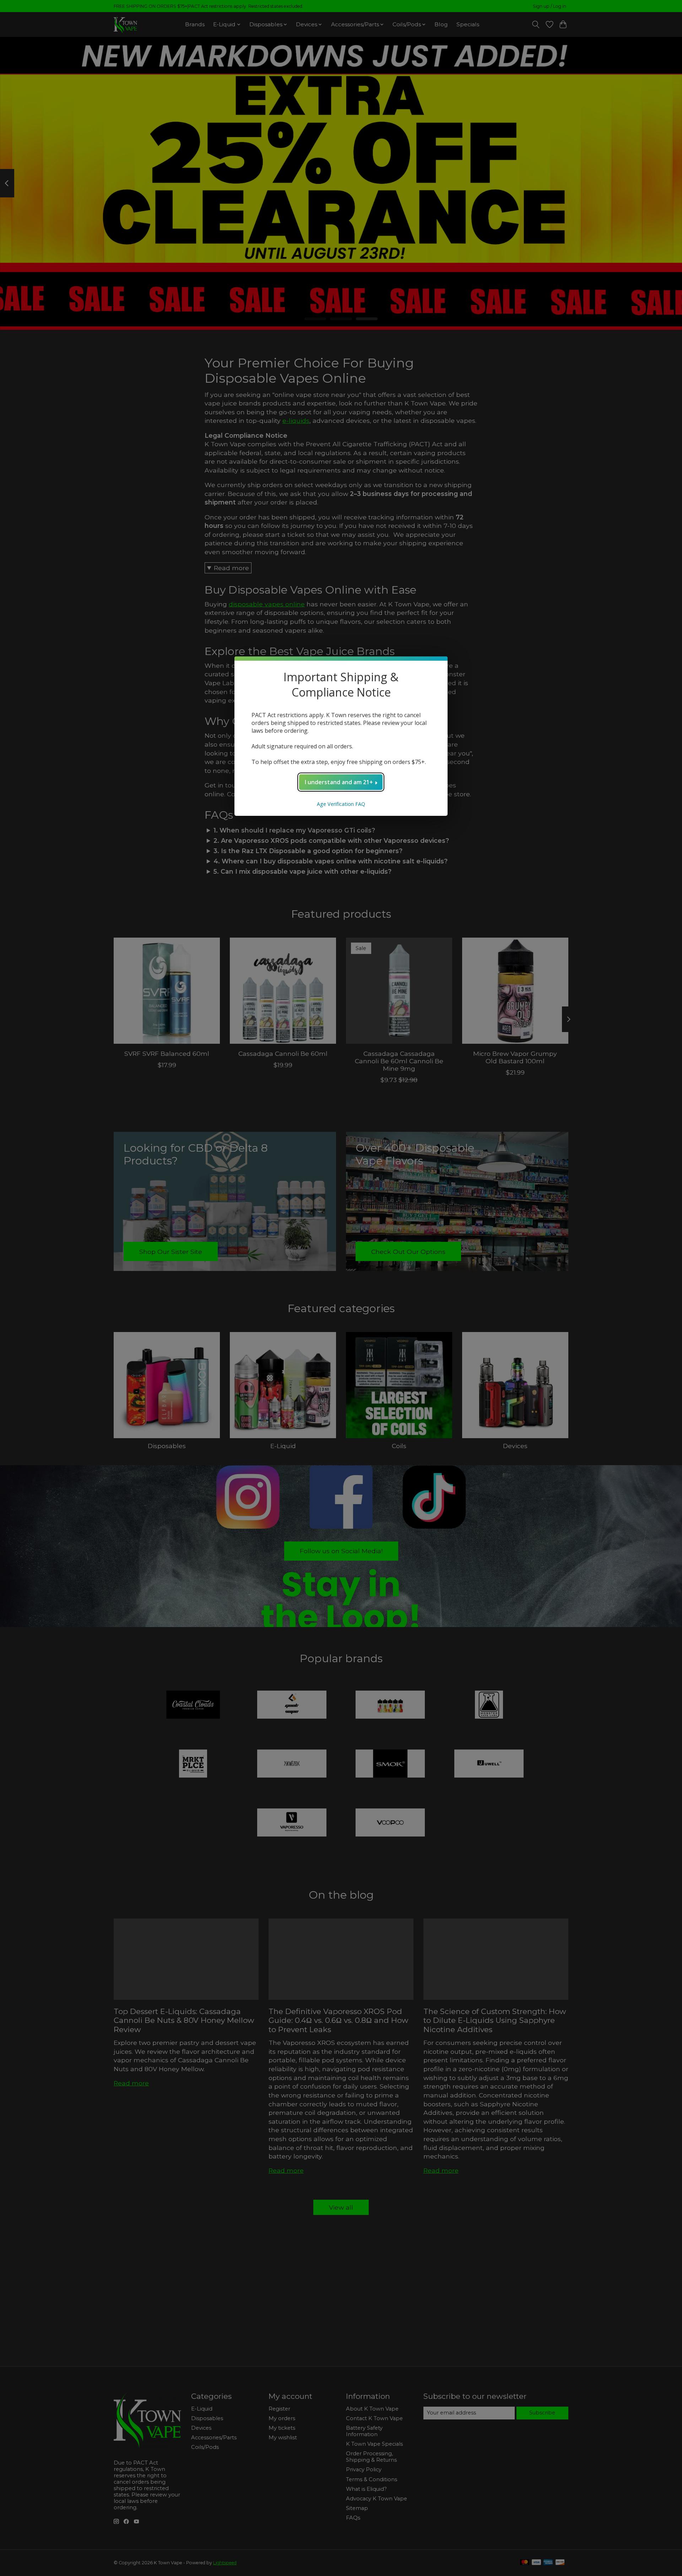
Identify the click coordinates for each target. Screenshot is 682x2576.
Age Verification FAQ (341, 804)
